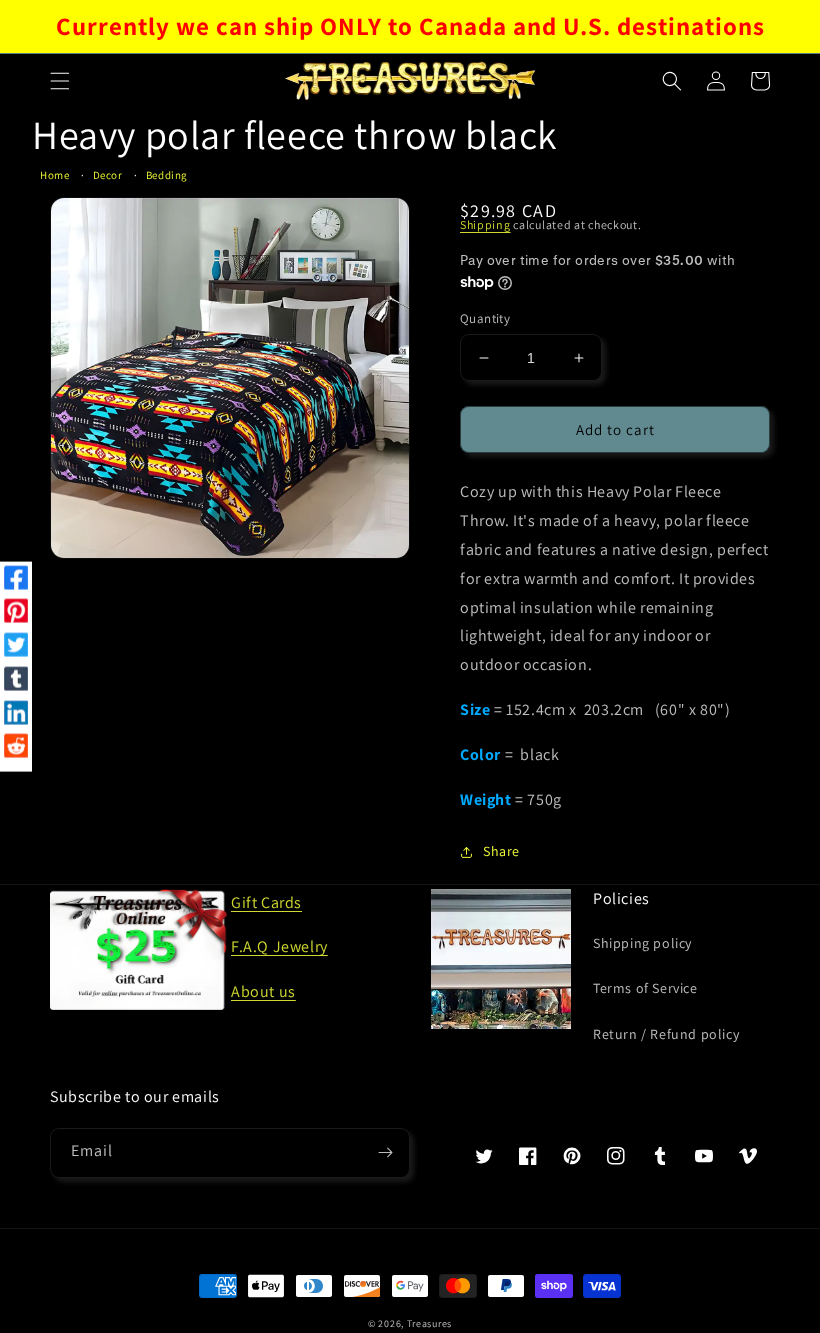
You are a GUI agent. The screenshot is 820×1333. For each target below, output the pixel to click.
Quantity (485, 318)
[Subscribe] (385, 1153)
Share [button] (501, 851)
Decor (108, 175)
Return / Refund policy (666, 1034)
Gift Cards (266, 902)
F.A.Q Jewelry (279, 946)
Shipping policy (642, 943)
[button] (60, 81)
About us (263, 991)
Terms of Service (645, 988)
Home (54, 175)
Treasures (429, 1323)
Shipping (485, 224)
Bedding (167, 175)
